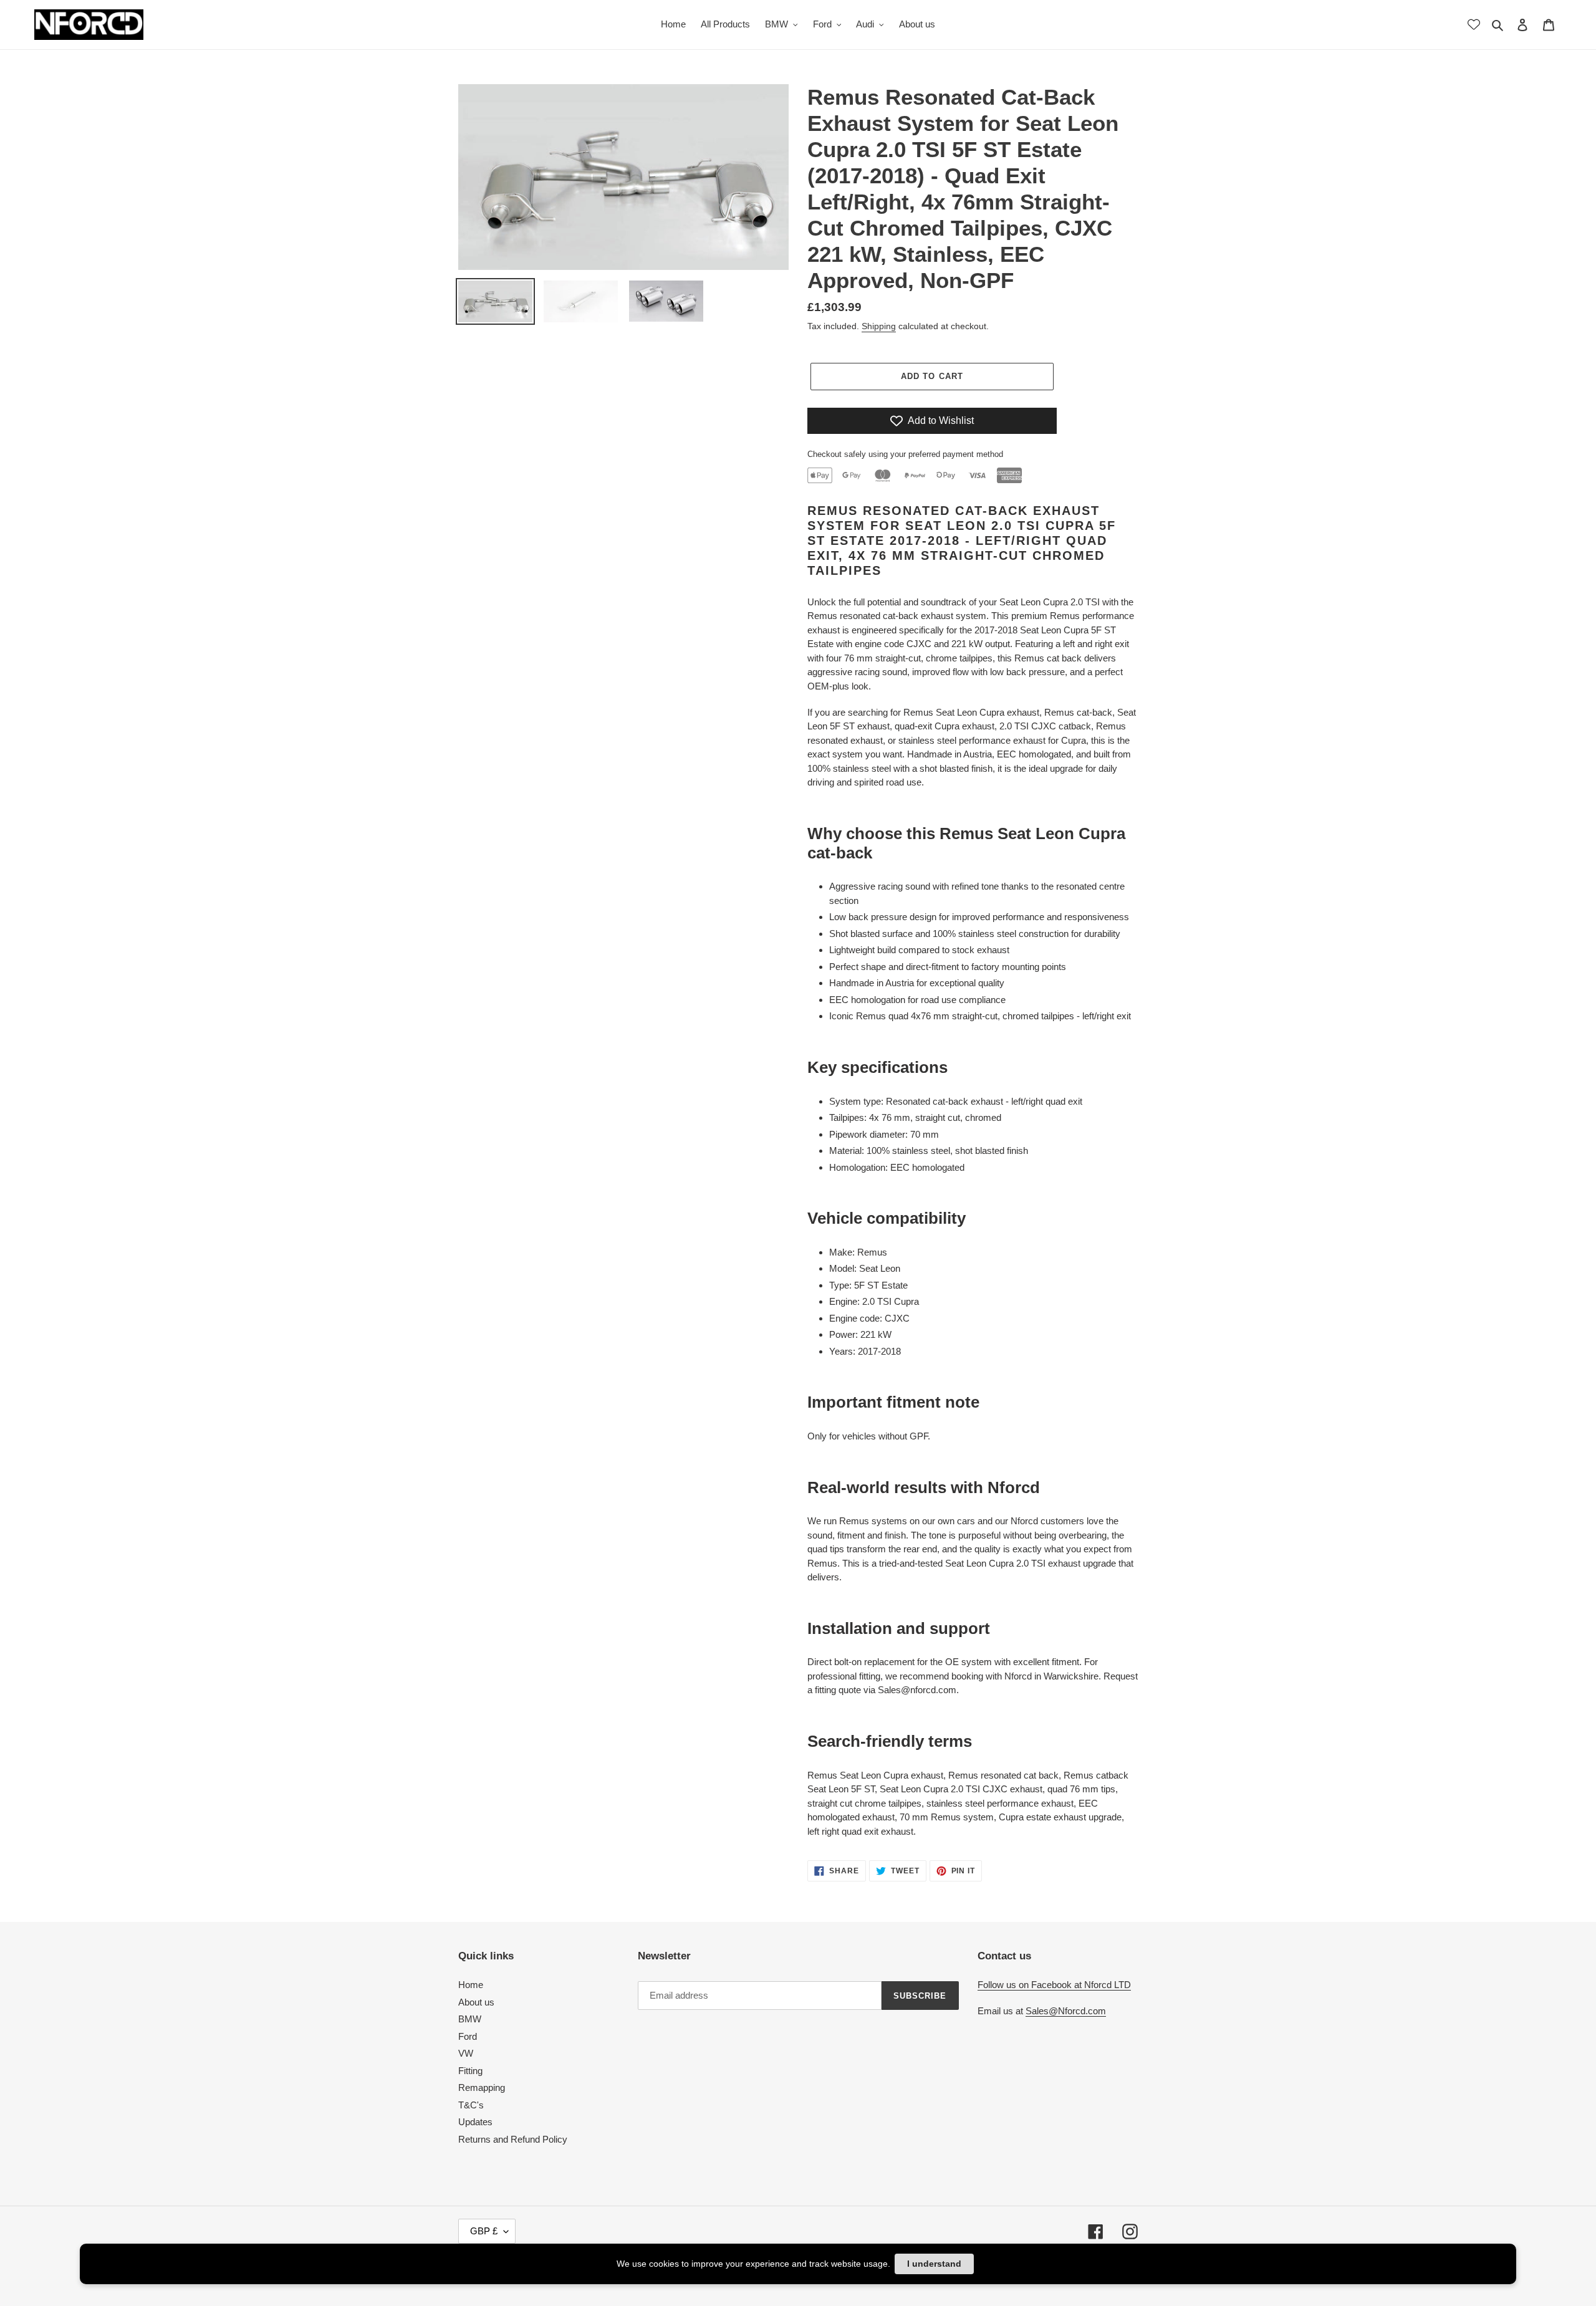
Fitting (470, 2071)
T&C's (471, 2105)
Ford (468, 2036)
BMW (470, 2019)
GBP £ (484, 2231)
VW (466, 2053)
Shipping (879, 326)
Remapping (482, 2087)
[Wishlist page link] (1474, 24)
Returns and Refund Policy (513, 2139)
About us (476, 2002)
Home (471, 1985)
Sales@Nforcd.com (1066, 2011)
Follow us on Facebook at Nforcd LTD (1054, 1985)
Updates (475, 2122)
